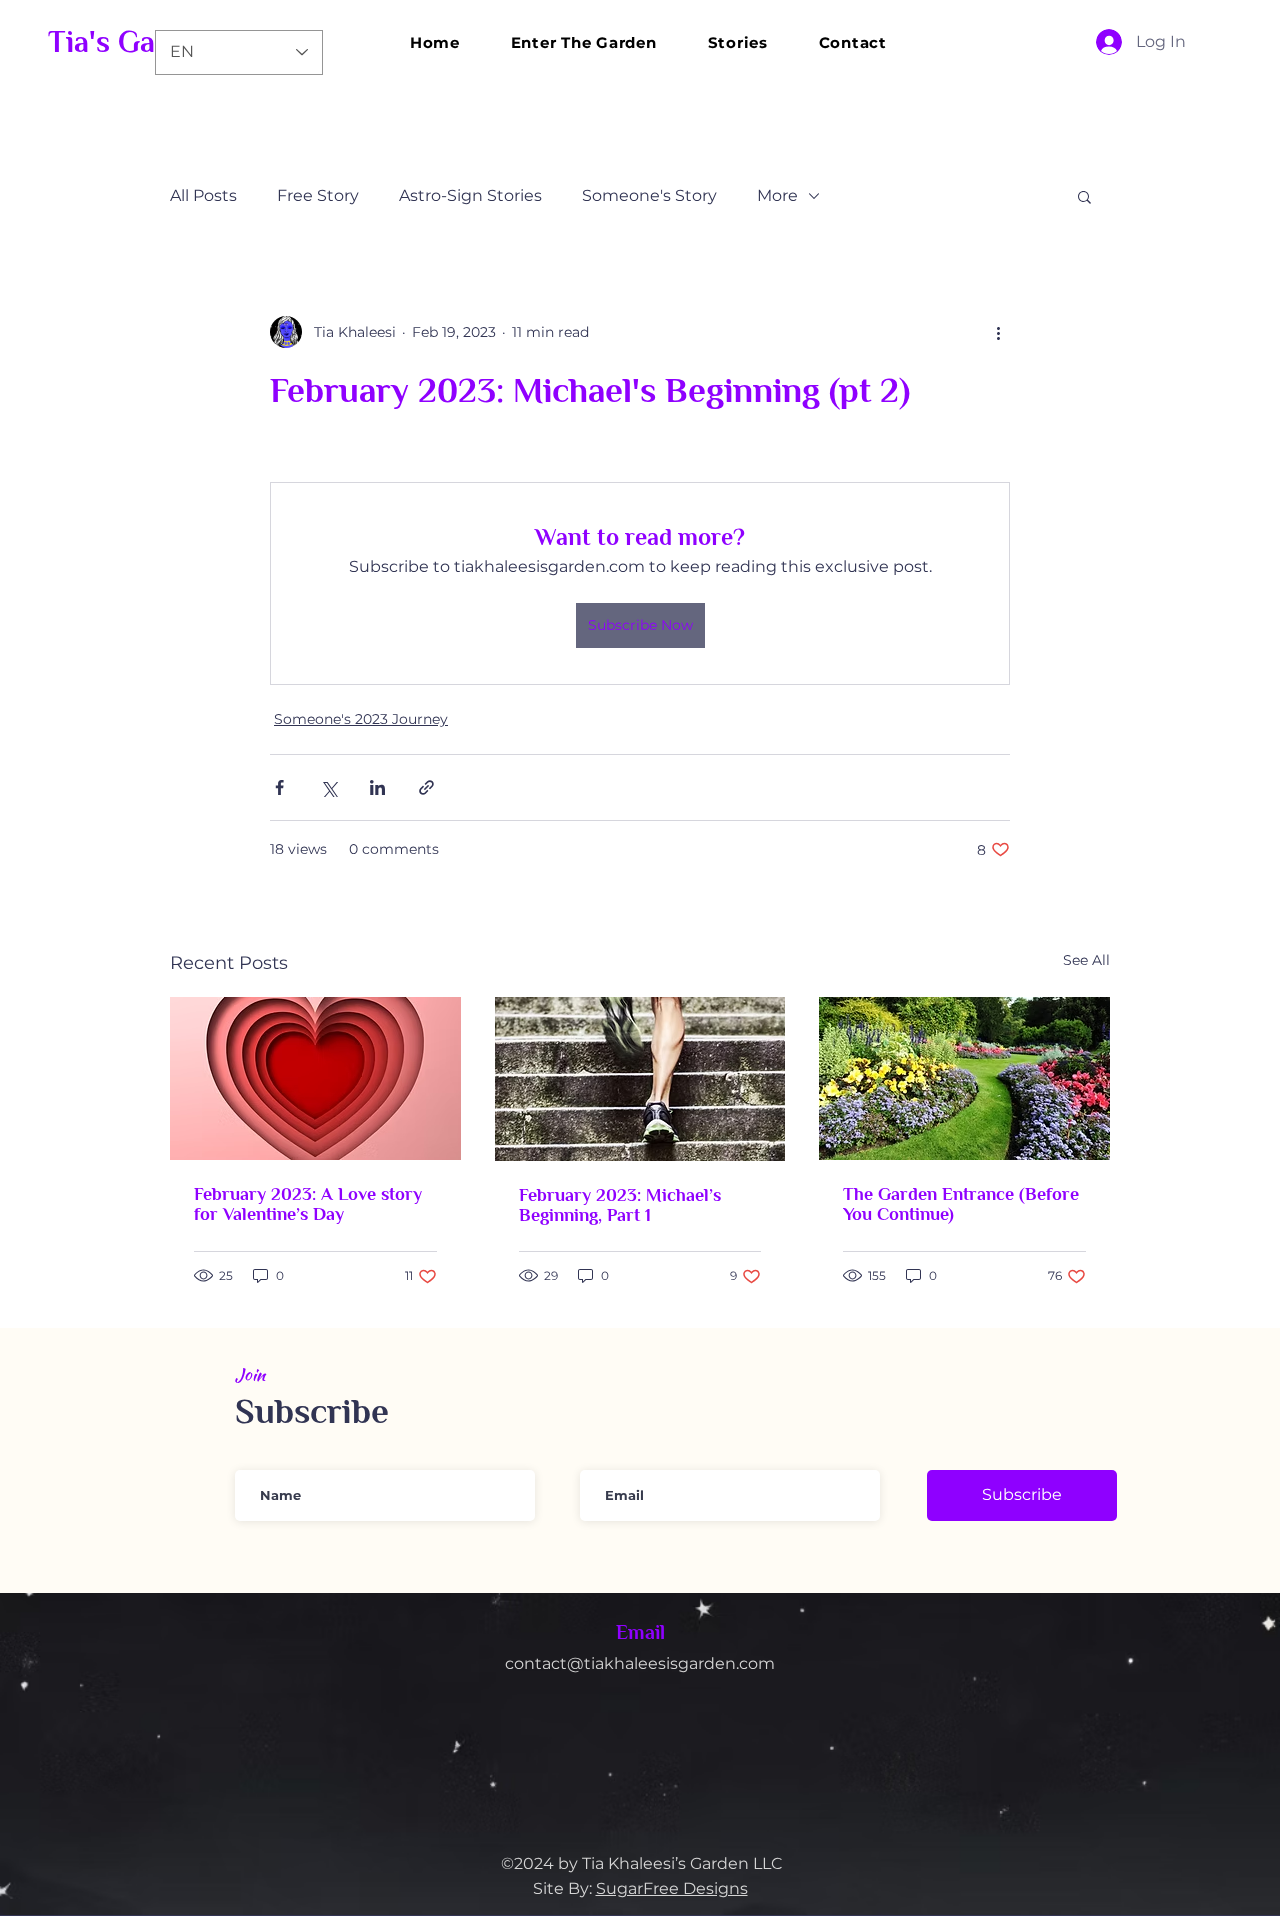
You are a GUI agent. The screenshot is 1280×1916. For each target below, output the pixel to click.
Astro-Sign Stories (470, 195)
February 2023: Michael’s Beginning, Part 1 (620, 1205)
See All (1086, 960)
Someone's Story (649, 195)
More (777, 195)
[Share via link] (426, 787)
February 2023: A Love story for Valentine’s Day (308, 1204)
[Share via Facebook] (279, 787)
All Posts (203, 195)
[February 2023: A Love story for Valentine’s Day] (315, 1078)
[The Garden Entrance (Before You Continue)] (964, 1078)
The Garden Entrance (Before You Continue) (961, 1204)
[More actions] (998, 332)
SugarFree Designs (672, 1888)
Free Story (318, 195)
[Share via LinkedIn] (377, 787)
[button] (1084, 196)
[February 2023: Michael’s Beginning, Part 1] (640, 1079)
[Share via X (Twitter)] (328, 787)
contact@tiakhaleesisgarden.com (640, 1663)
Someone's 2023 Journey (361, 719)
